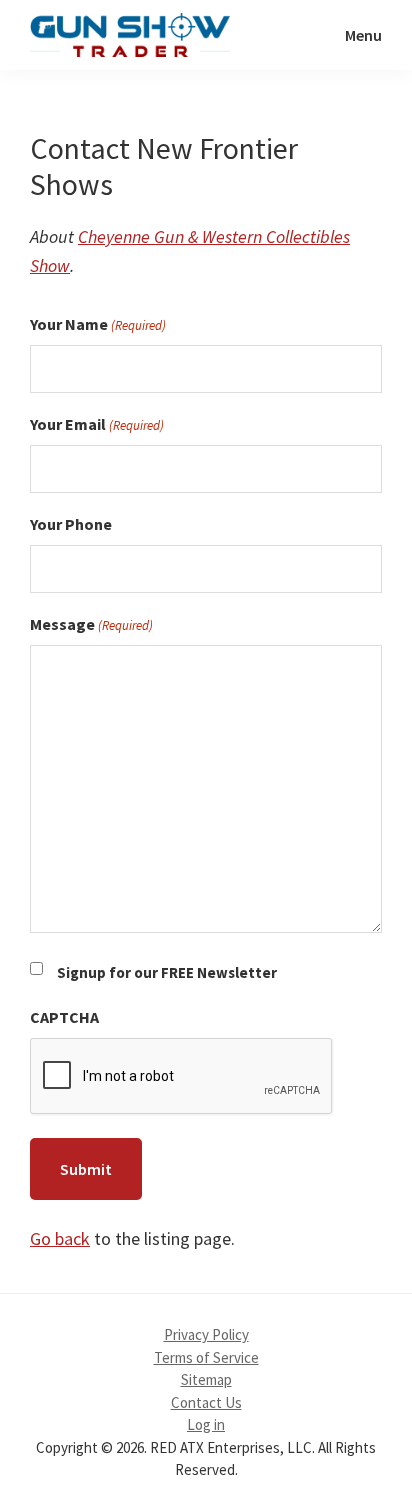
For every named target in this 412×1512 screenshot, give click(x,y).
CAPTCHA (64, 1017)
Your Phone (71, 524)
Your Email (97, 424)
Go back (60, 1238)
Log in (206, 1424)
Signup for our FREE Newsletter (167, 972)
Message (91, 624)
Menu (363, 35)
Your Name (98, 324)
